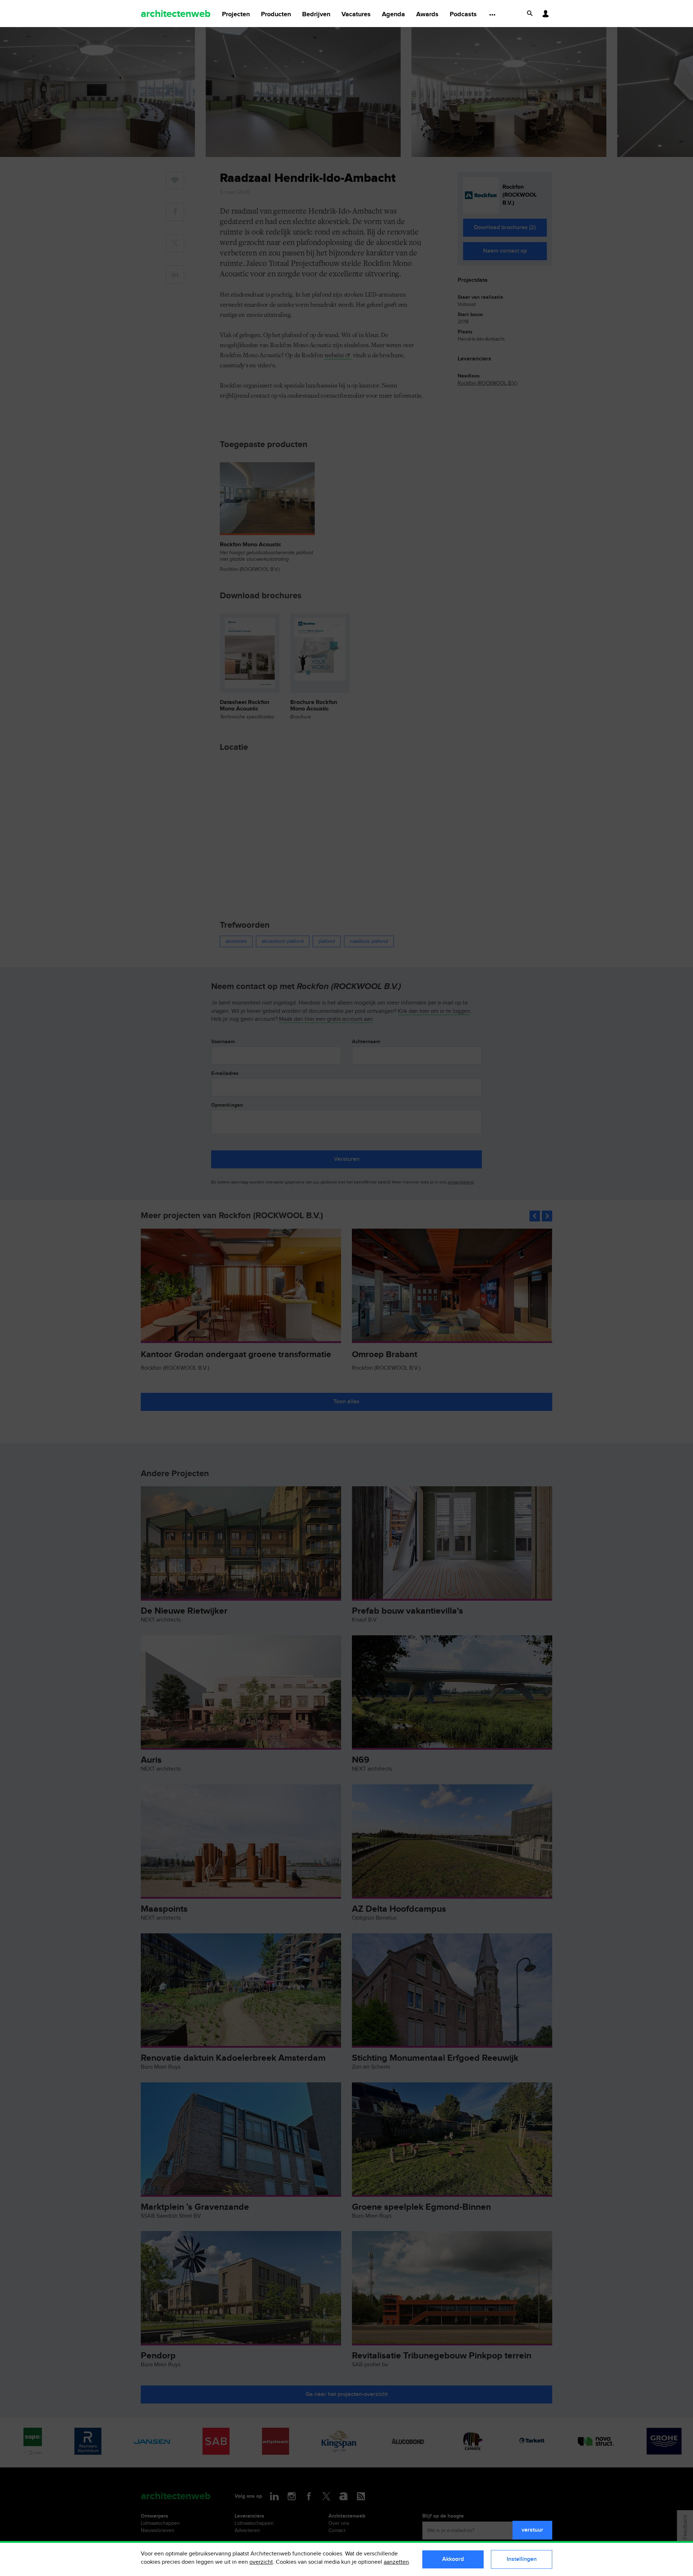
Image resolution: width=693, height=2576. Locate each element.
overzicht (261, 2562)
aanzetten (396, 2562)
